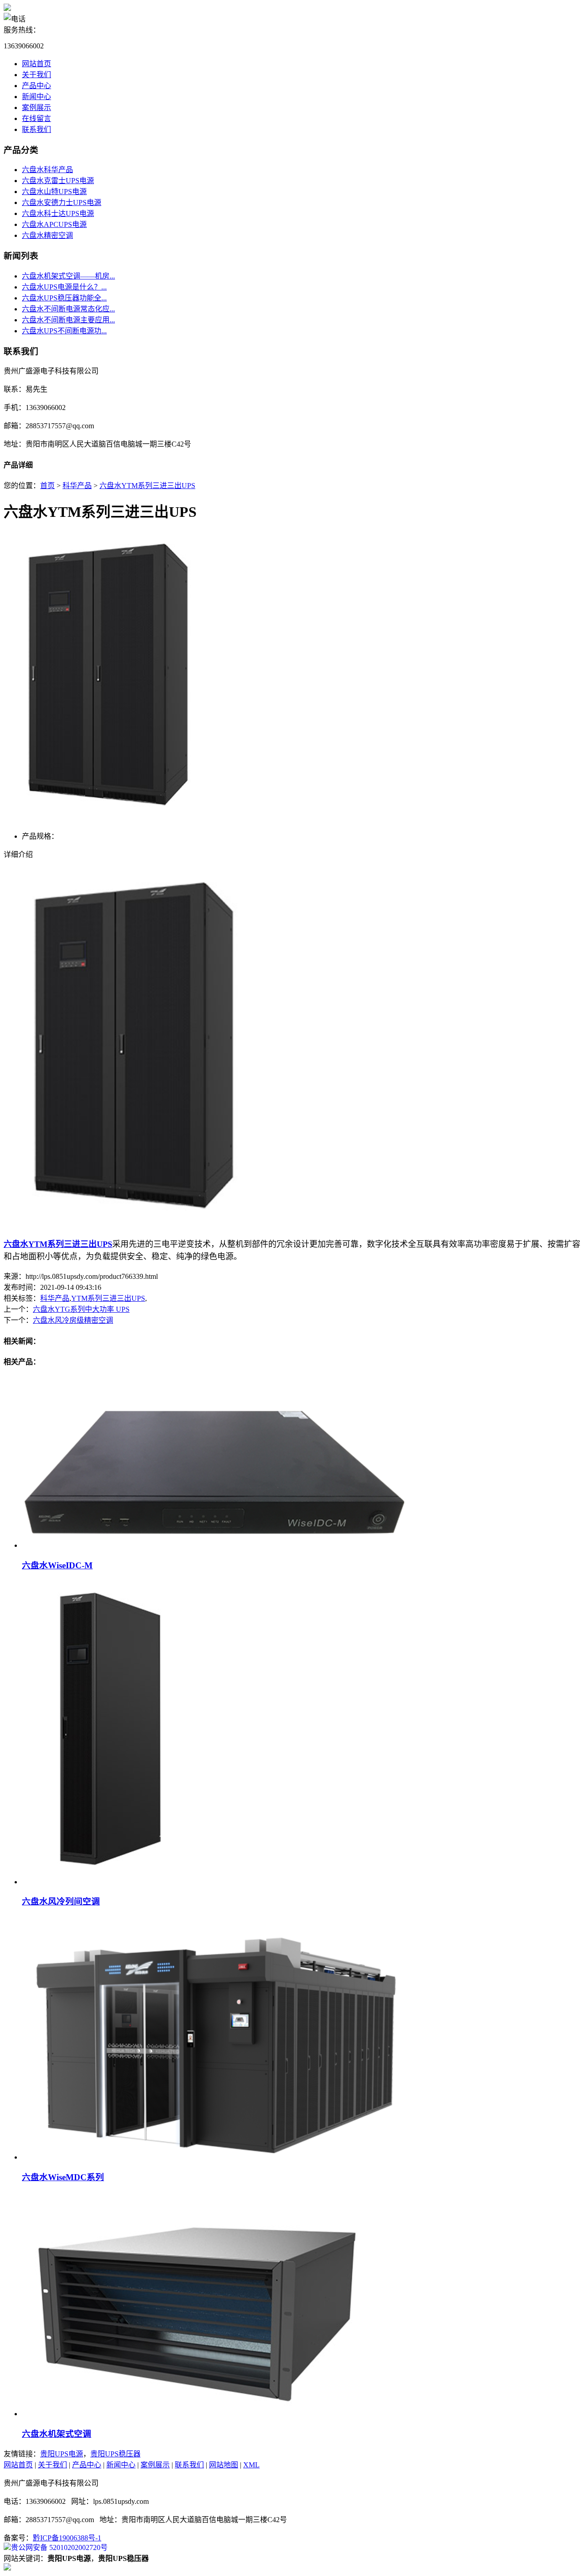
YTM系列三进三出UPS (108, 1298)
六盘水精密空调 (47, 235)
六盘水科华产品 (47, 170)
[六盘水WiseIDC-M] (215, 1545)
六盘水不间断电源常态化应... (68, 309)
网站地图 (224, 2465)
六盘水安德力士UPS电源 (62, 202)
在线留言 (36, 118)
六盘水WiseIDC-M (57, 1565)
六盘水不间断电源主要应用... (68, 320)
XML (251, 2465)
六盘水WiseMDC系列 (63, 2177)
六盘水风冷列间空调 (61, 1901)
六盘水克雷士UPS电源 (58, 181)
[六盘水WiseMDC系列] (216, 2157)
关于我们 (36, 75)
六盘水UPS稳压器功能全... (64, 298)
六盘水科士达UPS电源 (58, 213)
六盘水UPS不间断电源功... (64, 331)
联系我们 (36, 129)
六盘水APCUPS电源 (54, 224)
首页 (47, 486)
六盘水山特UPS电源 (54, 192)
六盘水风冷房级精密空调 (73, 1320)
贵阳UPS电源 (62, 2454)
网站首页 (36, 64)
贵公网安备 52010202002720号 (59, 2547)
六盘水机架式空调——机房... (68, 276)
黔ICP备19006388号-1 (67, 2538)
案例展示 (36, 108)
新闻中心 (36, 97)
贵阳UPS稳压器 (115, 2454)
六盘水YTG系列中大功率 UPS (81, 1309)
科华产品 (77, 486)
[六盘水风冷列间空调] (113, 1882)
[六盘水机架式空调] (194, 2414)
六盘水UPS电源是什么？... (64, 287)
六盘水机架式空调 (57, 2434)
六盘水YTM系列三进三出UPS (147, 486)
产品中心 (36, 86)
